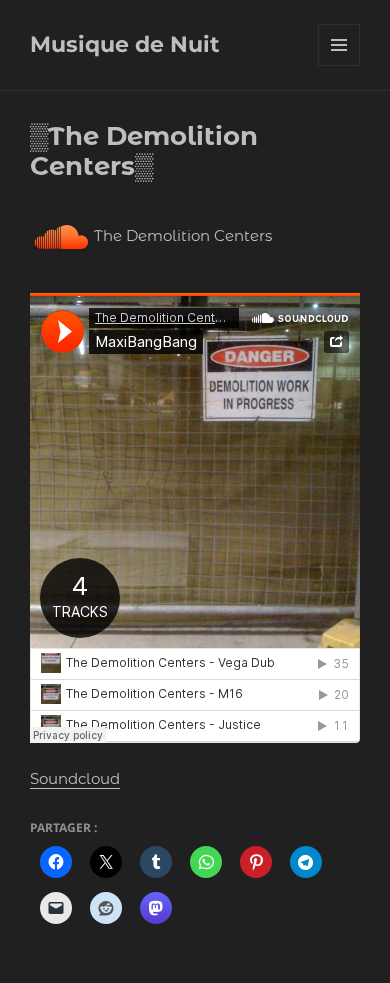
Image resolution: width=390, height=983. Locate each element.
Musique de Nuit (125, 44)
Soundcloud (75, 778)
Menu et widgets (339, 65)
